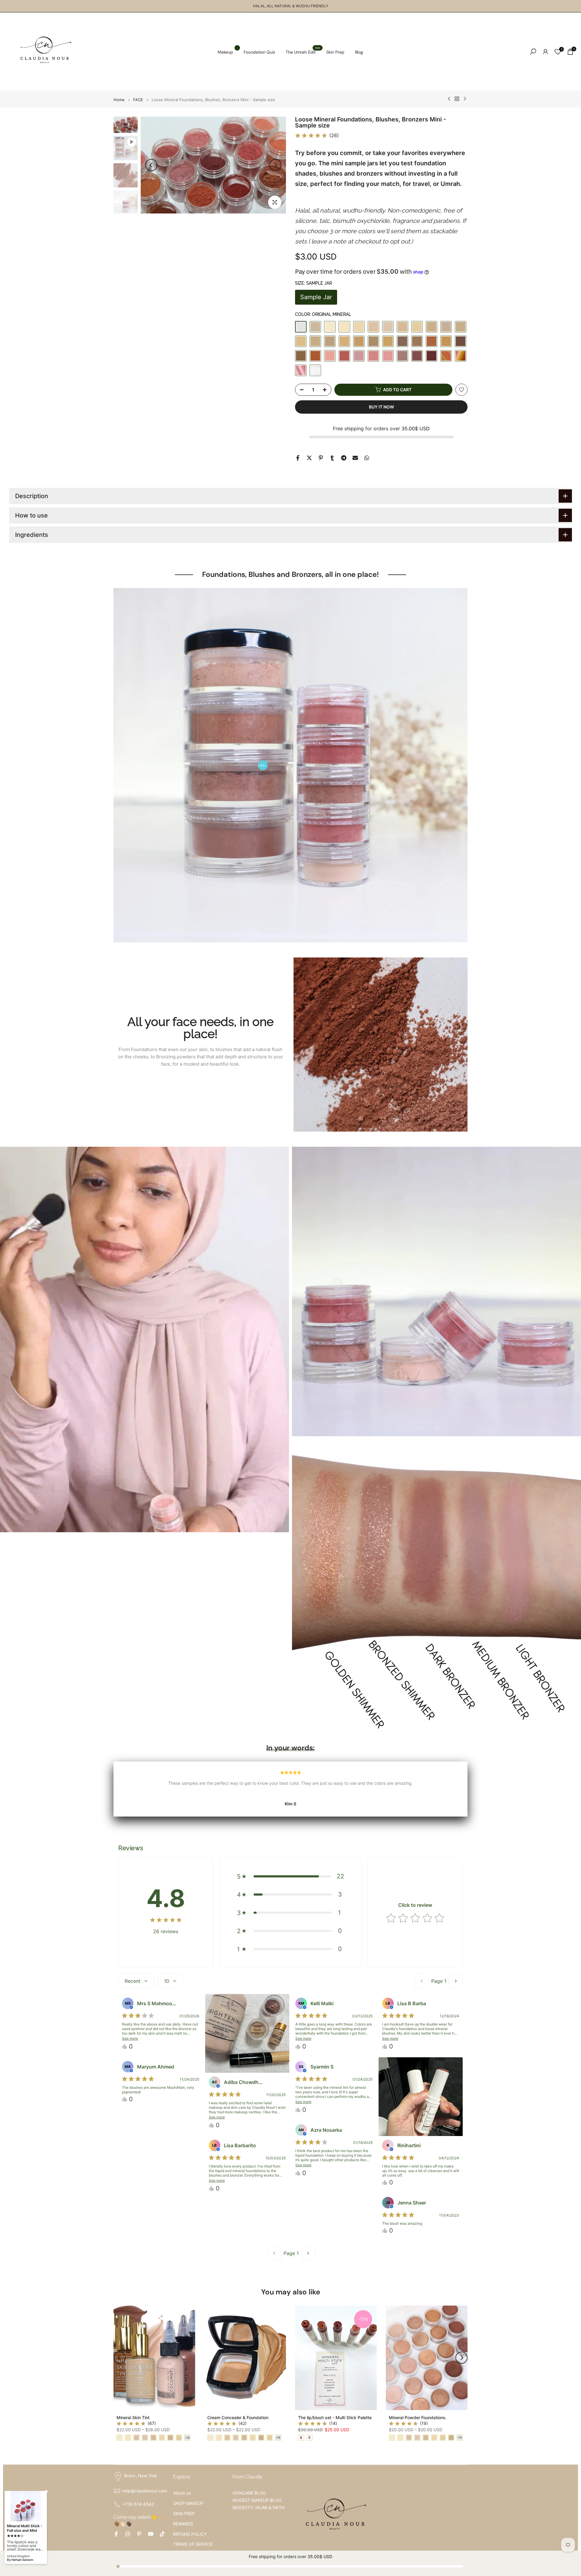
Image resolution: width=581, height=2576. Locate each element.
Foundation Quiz (259, 52)
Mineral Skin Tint (133, 2417)
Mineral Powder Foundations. (418, 2417)
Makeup (228, 52)
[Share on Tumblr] (332, 458)
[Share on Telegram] (344, 458)
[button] (291, 1876)
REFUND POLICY (190, 2534)
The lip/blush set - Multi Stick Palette (335, 2417)
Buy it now (381, 407)
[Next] (275, 165)
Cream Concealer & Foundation (238, 2417)
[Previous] (151, 165)
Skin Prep (335, 52)
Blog (359, 52)
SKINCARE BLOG (249, 2493)
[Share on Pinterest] (321, 458)
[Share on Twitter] (309, 458)
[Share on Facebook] (298, 458)
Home (119, 100)
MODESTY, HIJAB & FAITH (258, 2507)
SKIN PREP (184, 2513)
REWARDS (183, 2524)
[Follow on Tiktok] (162, 2534)
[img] (311, 136)
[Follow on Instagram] (128, 2534)
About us (182, 2493)
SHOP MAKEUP (188, 2503)
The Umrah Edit (303, 52)
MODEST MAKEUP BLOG (257, 2500)
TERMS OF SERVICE (193, 2544)
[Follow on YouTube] (151, 2534)
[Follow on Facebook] (116, 2534)
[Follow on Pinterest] (139, 2534)
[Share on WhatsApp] (367, 458)
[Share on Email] (355, 458)
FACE (138, 100)
